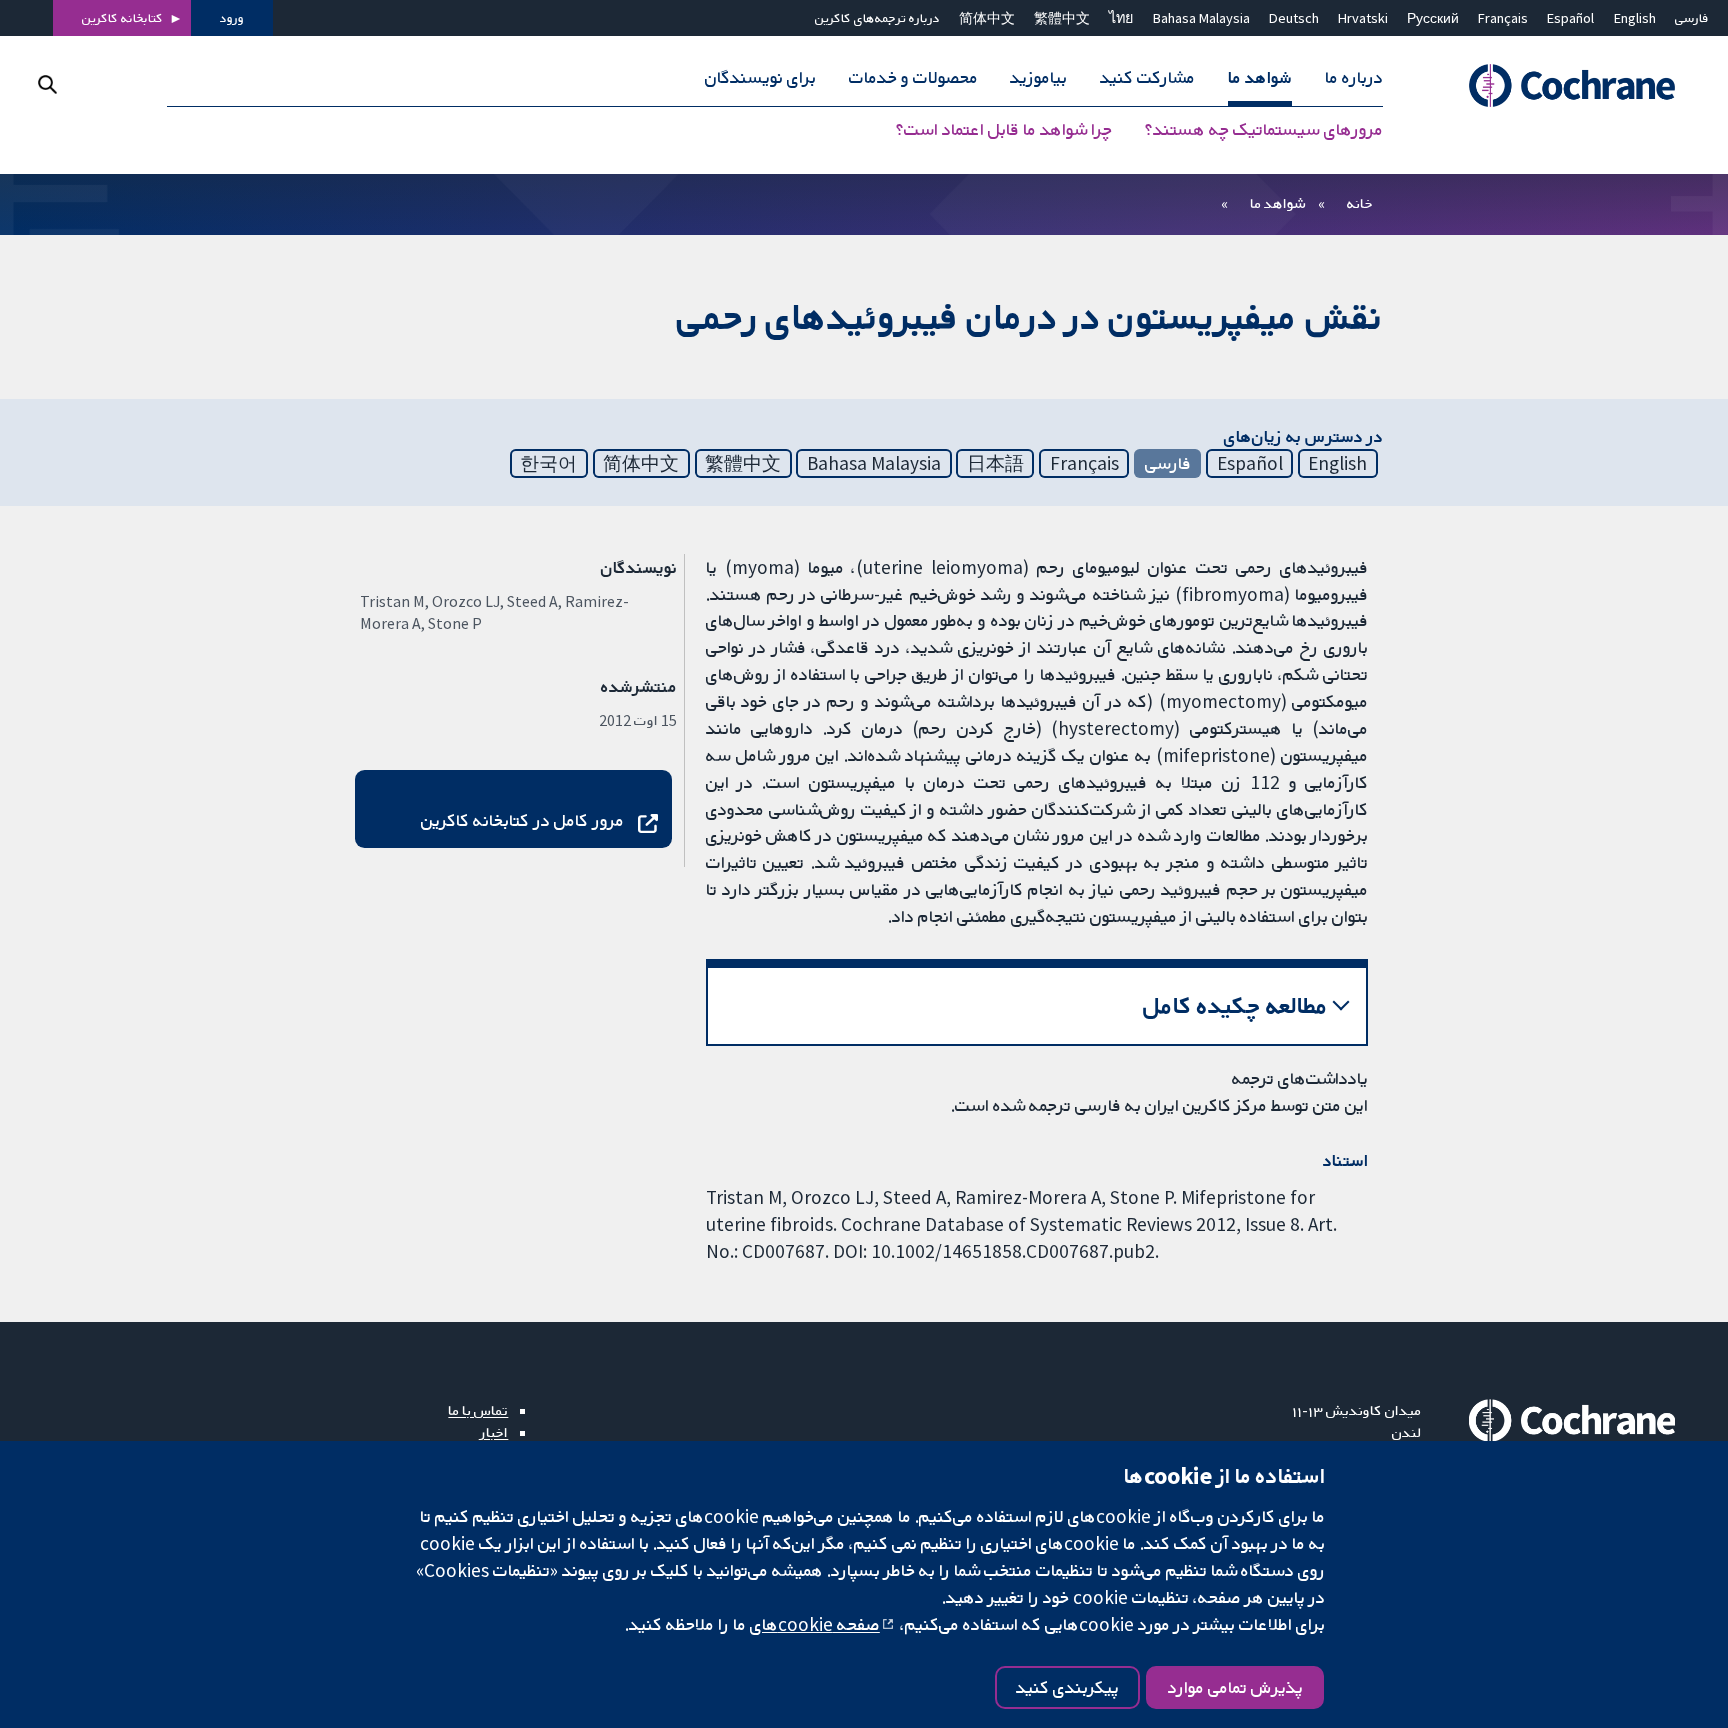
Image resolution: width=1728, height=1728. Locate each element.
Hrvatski (1363, 18)
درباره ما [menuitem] (1354, 78)
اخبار (494, 1432)
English (1635, 18)
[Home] (1562, 86)
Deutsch (1294, 18)
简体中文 (987, 18)
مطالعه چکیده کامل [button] (1235, 1005)
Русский (1433, 18)
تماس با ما (478, 1410)
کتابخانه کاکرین (122, 18)
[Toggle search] (47, 84)
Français (1503, 18)
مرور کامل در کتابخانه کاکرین (522, 820)
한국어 (548, 463)
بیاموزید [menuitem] (1038, 78)
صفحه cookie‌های (815, 1624)
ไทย (1121, 18)
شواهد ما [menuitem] (1260, 78)
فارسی (1692, 18)
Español (1570, 18)
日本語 (995, 463)
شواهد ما (1277, 203)
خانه (1360, 203)
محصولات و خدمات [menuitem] (913, 78)
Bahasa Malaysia (1201, 18)
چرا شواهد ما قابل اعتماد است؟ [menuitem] (1004, 130)
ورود (232, 18)
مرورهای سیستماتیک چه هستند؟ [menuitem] (1264, 130)
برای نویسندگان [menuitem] (760, 78)
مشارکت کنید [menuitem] (1147, 78)
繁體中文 (1062, 18)
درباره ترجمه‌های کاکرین (877, 18)
